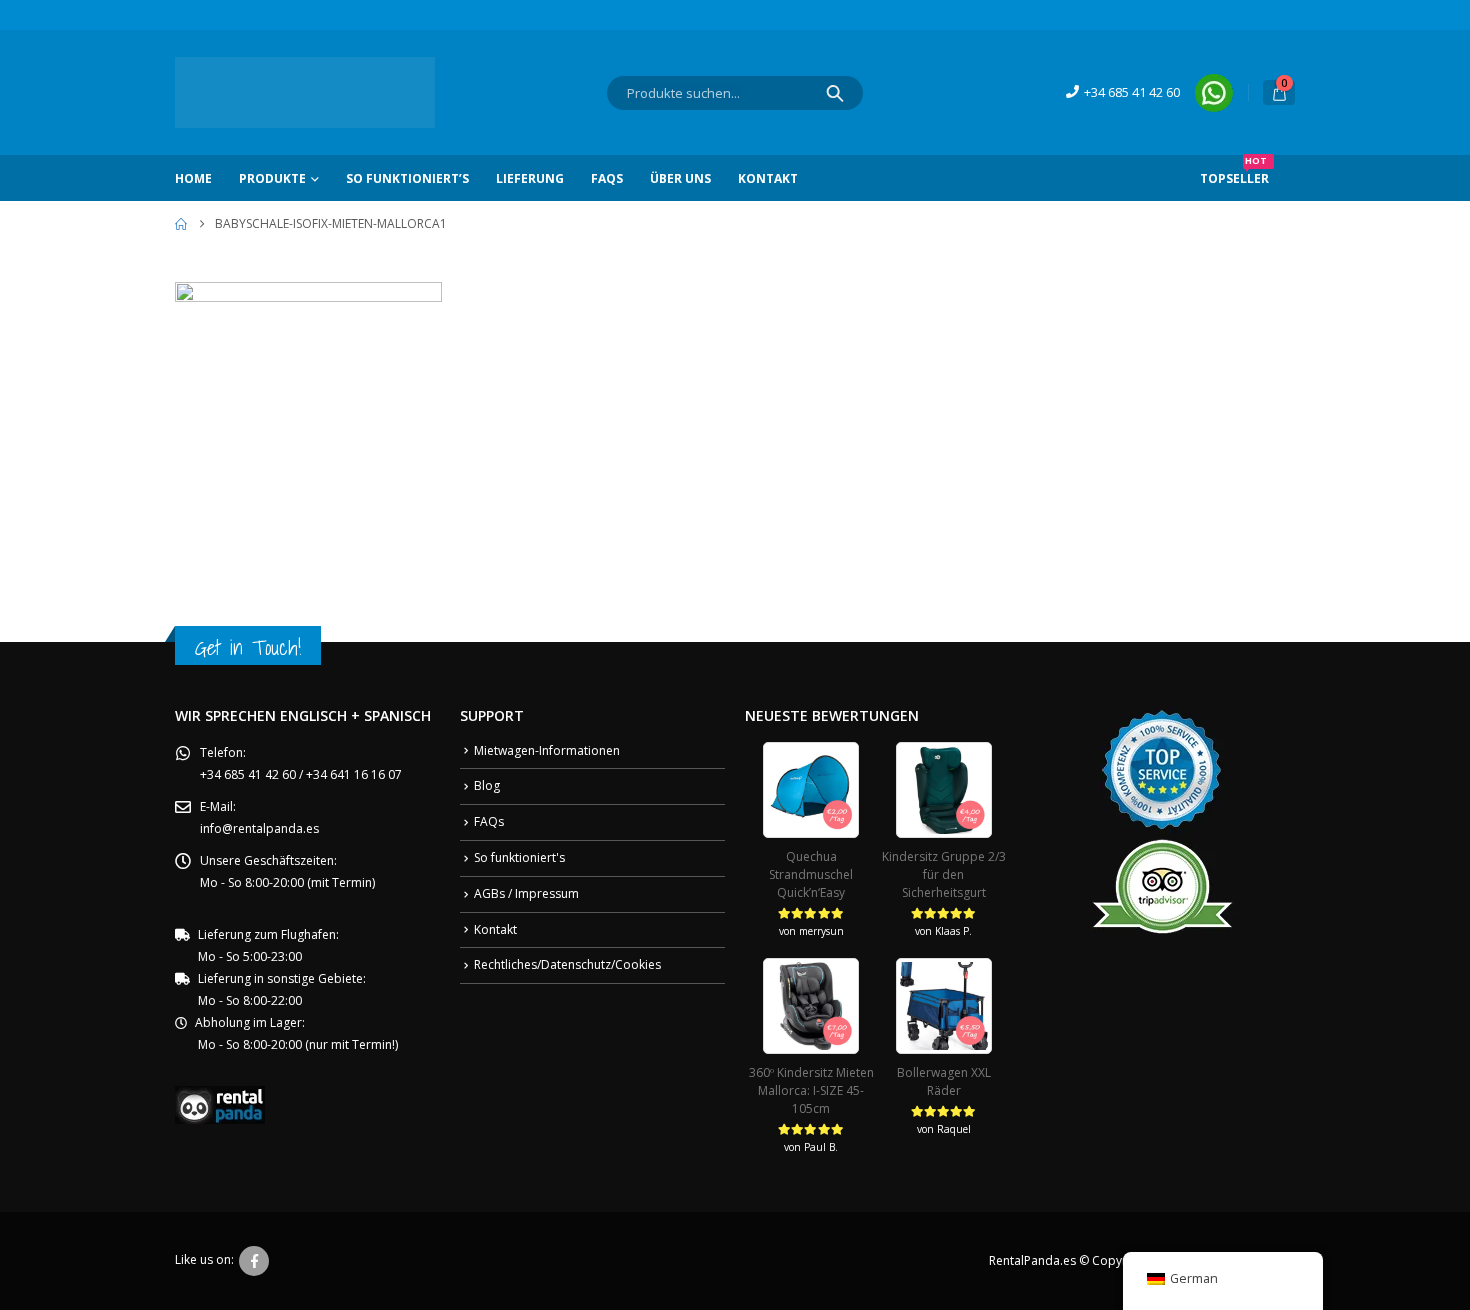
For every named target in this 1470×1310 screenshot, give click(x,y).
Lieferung (530, 178)
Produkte (272, 178)
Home (193, 178)
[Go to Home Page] (181, 224)
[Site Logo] (305, 92)
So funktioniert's (519, 857)
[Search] (835, 93)
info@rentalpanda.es (259, 828)
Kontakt (768, 178)
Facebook (254, 1261)
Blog (487, 785)
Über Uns (680, 178)
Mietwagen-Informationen (547, 750)
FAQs (607, 178)
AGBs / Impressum (526, 893)
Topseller (1234, 171)
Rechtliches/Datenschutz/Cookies (567, 964)
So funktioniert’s (407, 178)
